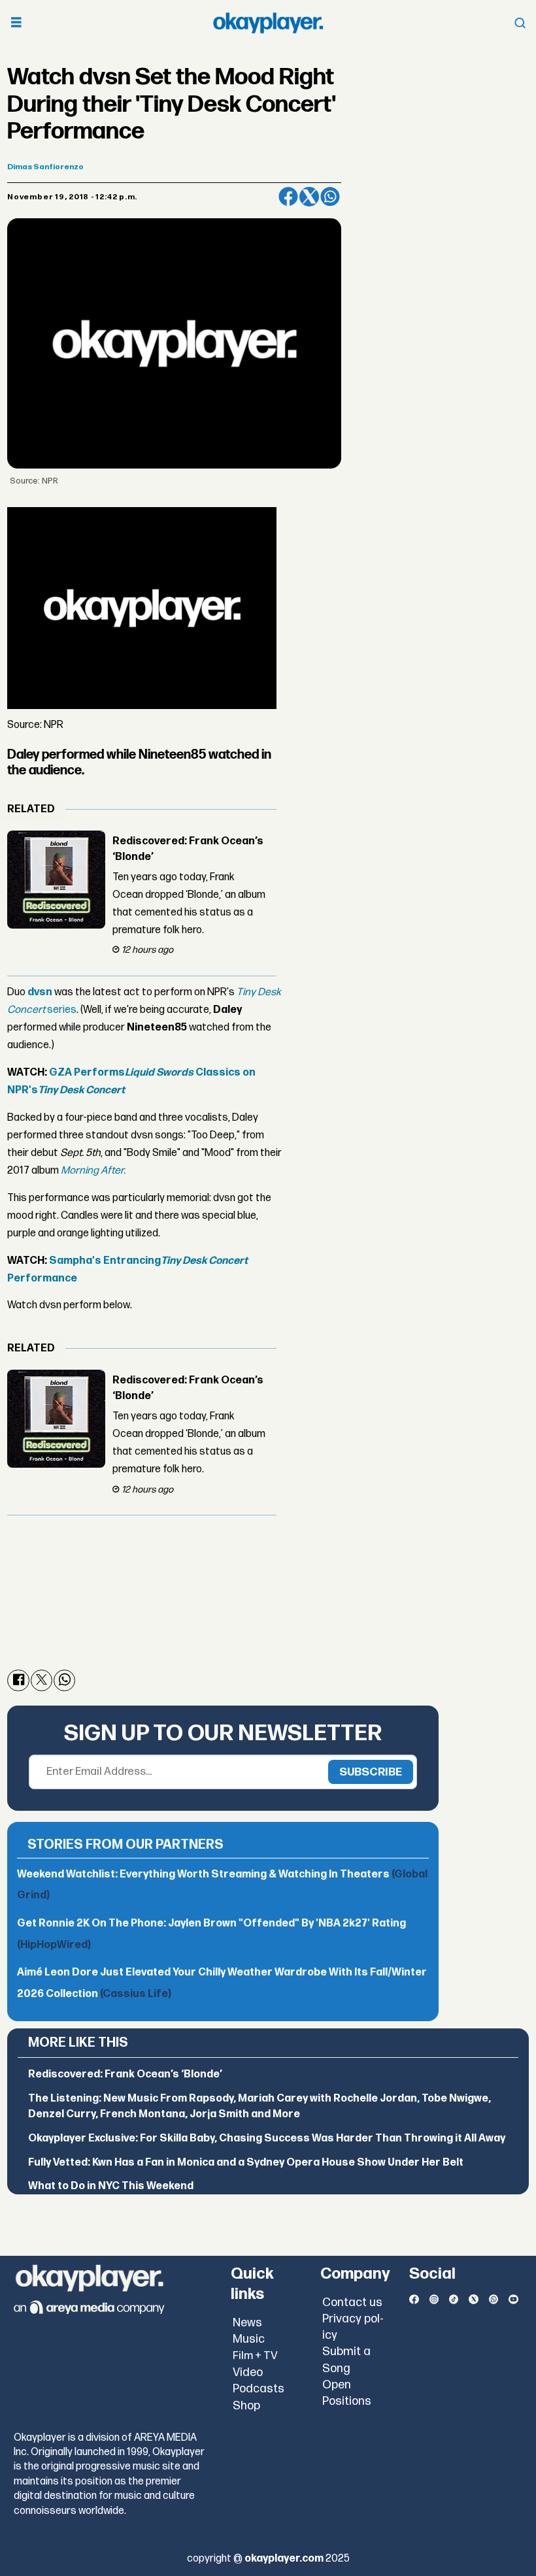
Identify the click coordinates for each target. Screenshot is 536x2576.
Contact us (352, 2303)
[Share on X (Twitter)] (309, 197)
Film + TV (255, 2356)
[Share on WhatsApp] (330, 197)
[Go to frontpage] (268, 23)
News (247, 2323)
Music (249, 2339)
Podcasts (259, 2389)
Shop (246, 2406)
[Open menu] (16, 23)
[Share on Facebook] (288, 197)
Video (248, 2372)
